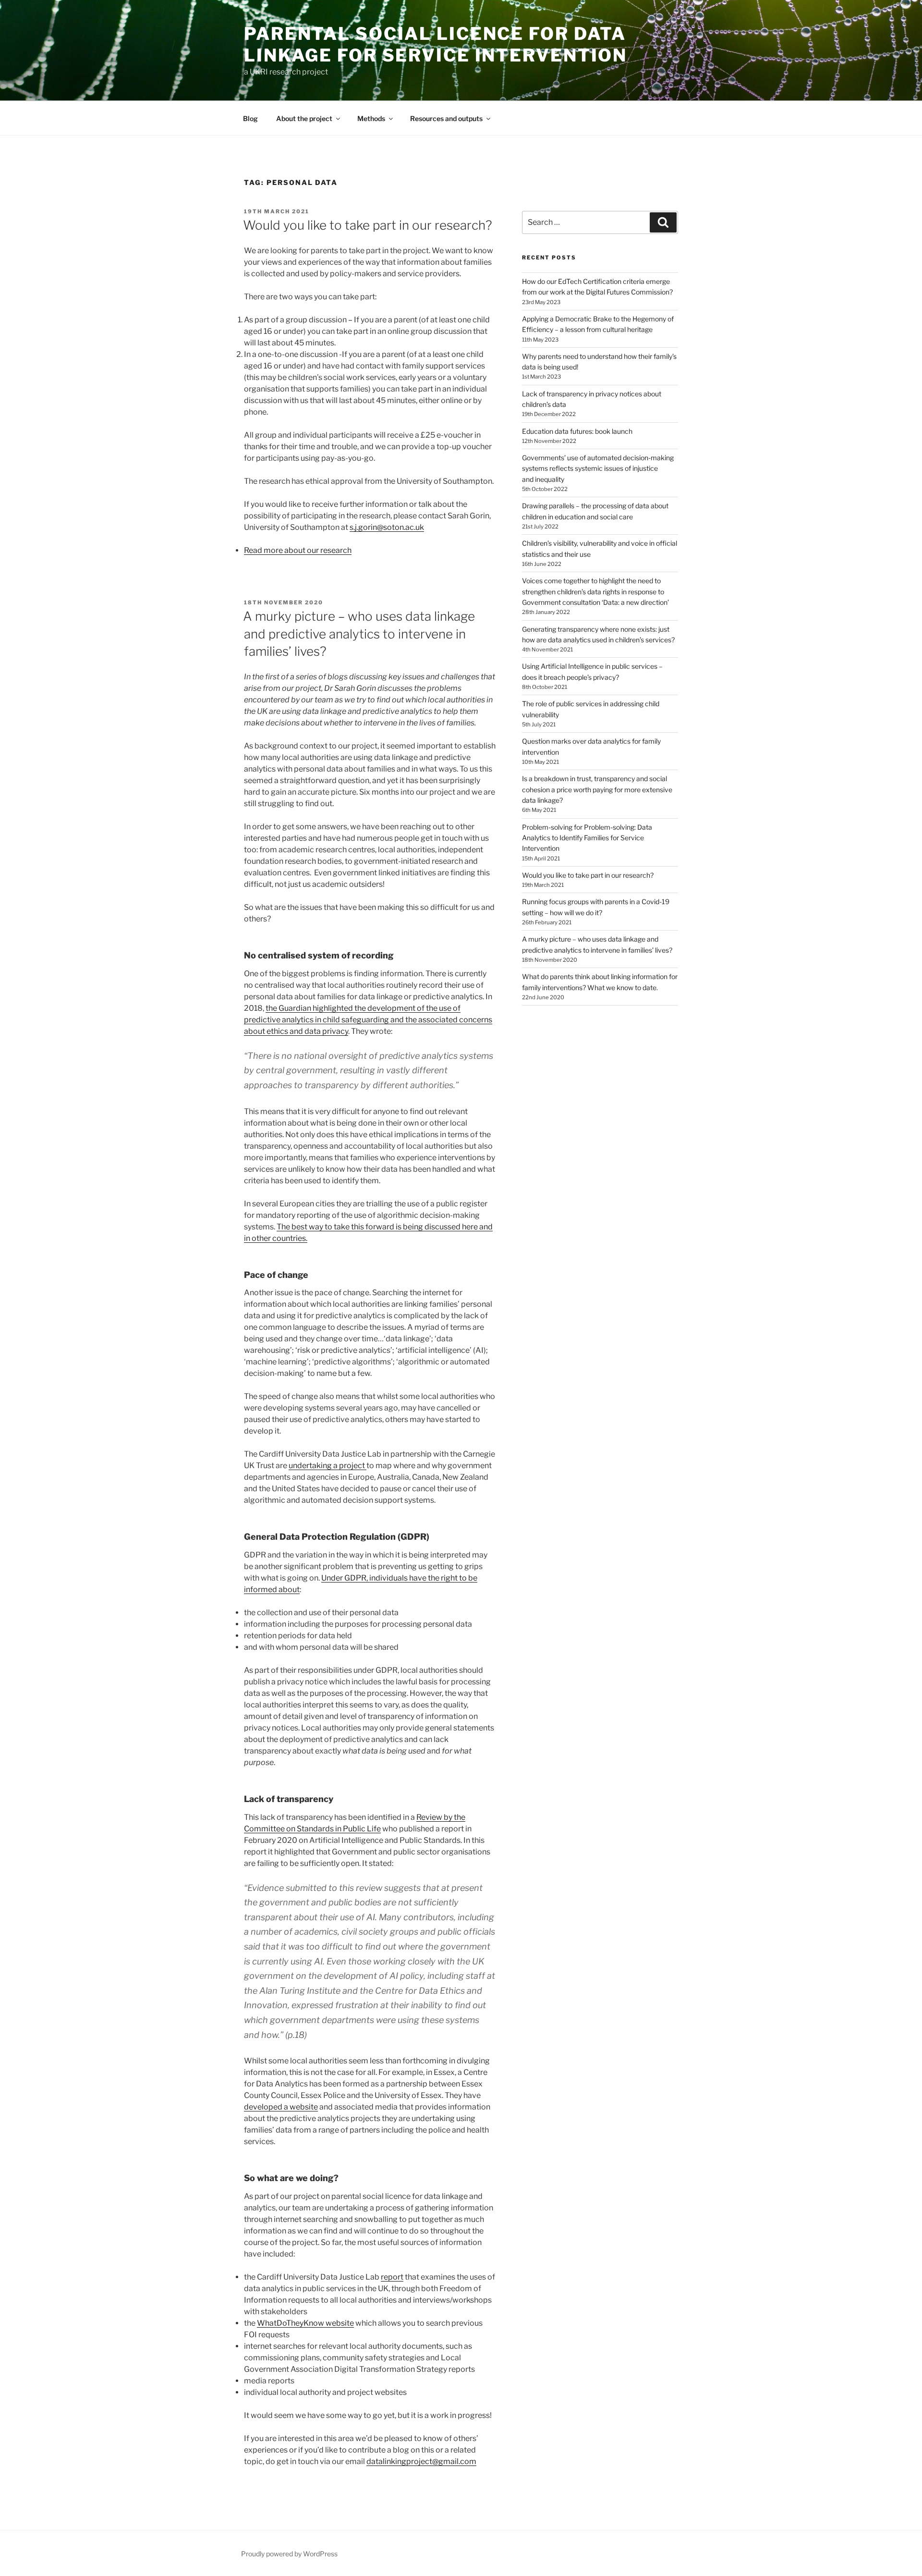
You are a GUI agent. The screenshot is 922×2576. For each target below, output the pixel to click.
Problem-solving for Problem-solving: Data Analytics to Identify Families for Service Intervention (587, 838)
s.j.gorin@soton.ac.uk (387, 527)
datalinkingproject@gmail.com (421, 2461)
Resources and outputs (446, 118)
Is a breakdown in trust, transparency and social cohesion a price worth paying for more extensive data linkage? (597, 789)
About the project (304, 118)
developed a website (281, 2107)
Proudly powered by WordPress (289, 2554)
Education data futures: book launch (577, 431)
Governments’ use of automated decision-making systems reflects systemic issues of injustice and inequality (598, 468)
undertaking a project (328, 1466)
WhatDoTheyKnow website (305, 2323)
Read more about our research (298, 550)
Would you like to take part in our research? (368, 225)
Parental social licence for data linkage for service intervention (436, 44)
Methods (371, 118)
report (392, 2277)
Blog (250, 118)
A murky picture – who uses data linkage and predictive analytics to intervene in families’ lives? (359, 634)
